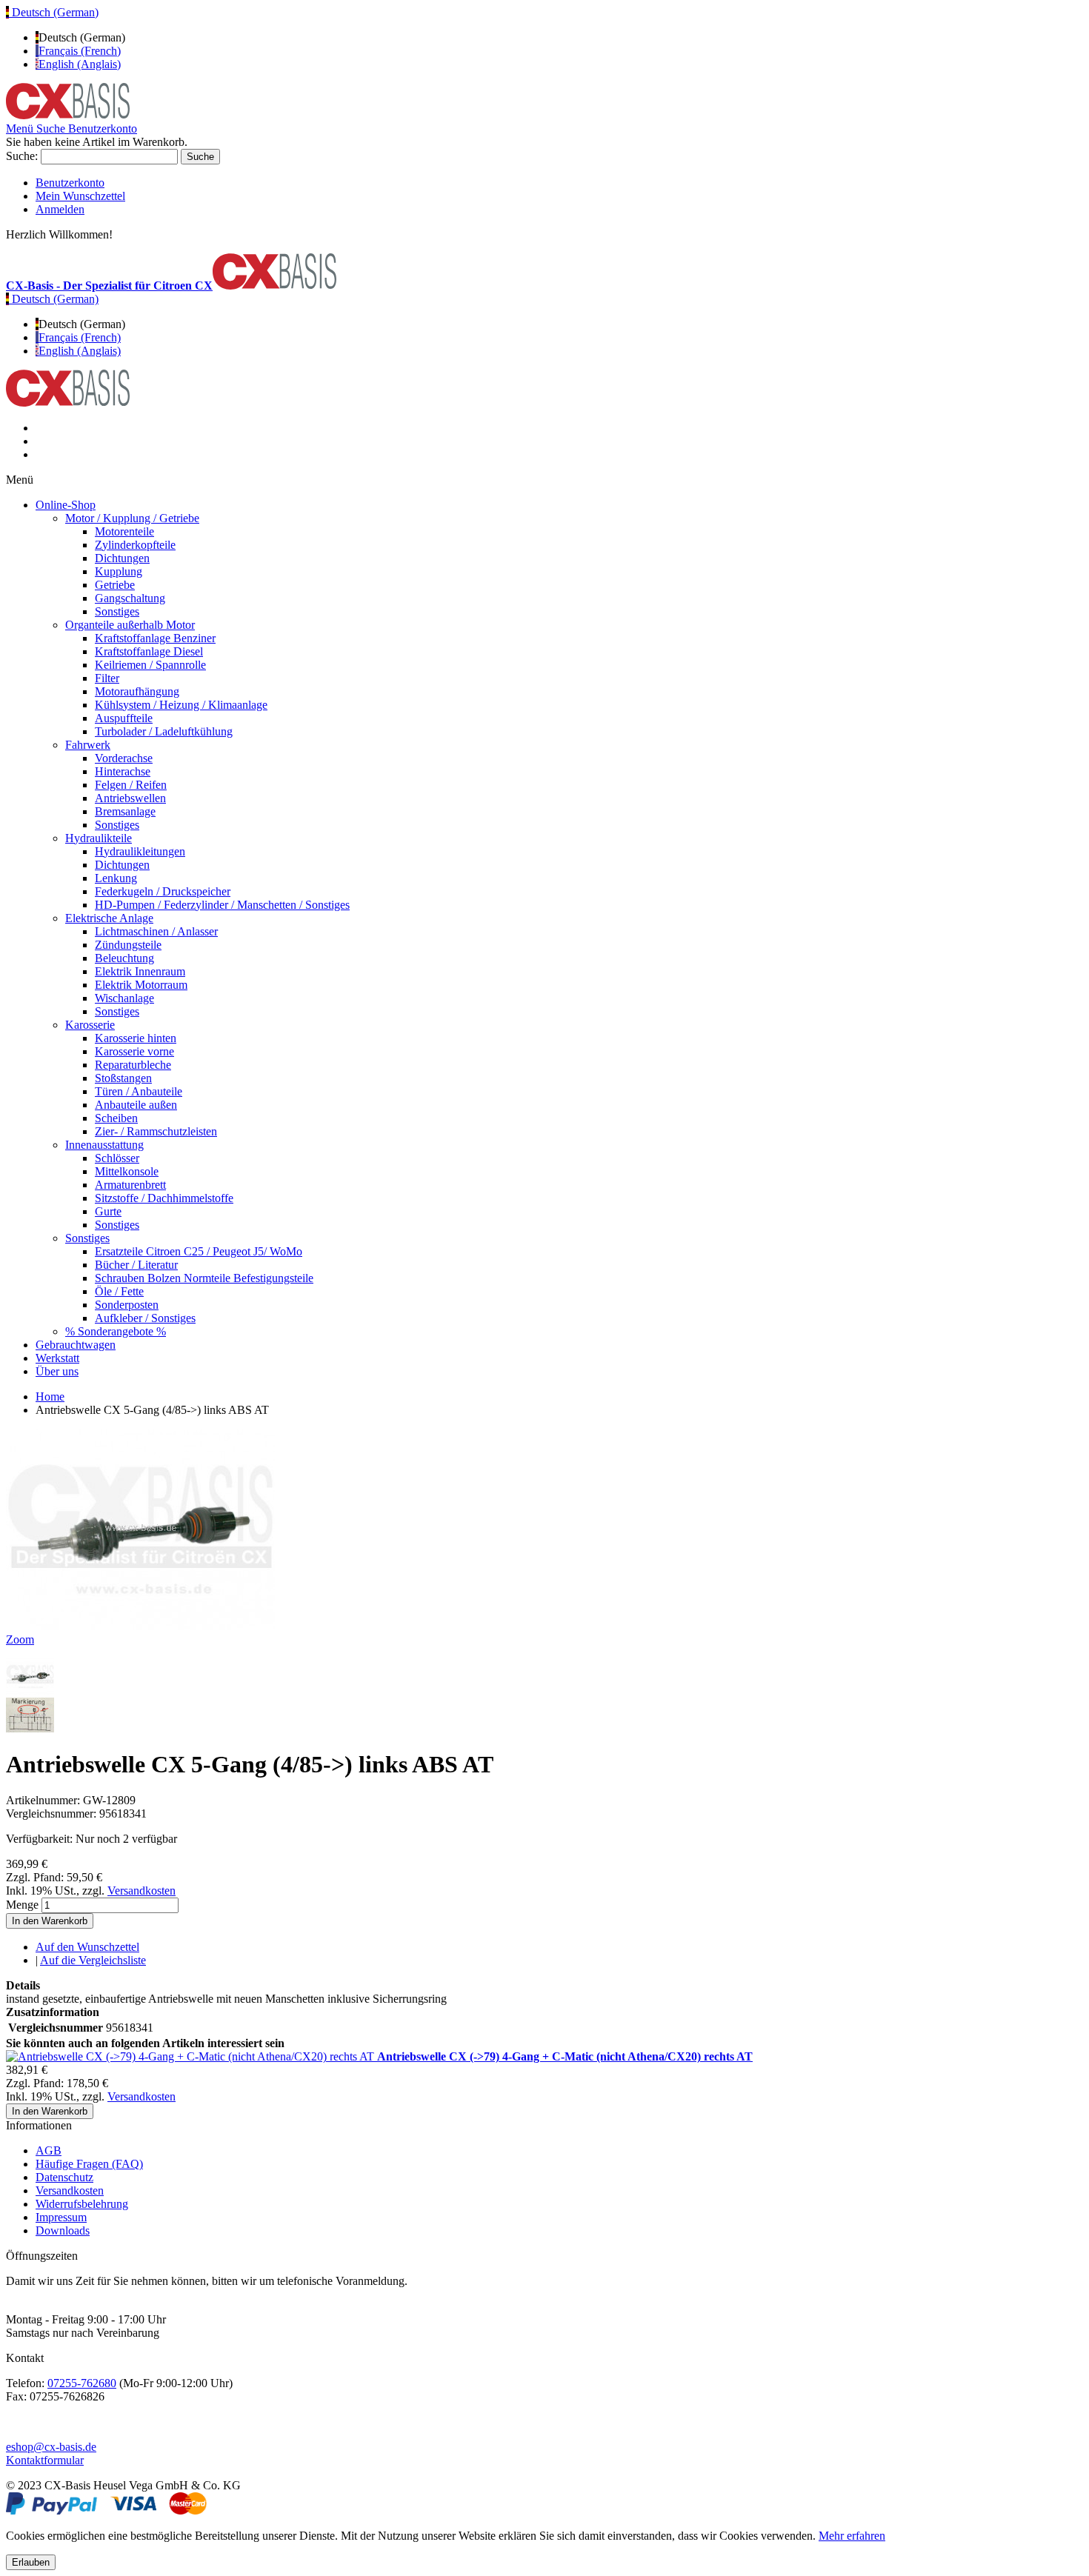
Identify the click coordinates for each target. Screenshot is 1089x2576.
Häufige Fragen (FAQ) (89, 2164)
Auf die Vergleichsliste (93, 1960)
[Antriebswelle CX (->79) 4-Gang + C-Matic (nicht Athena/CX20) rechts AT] (192, 2056)
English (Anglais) (80, 64)
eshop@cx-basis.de (51, 2447)
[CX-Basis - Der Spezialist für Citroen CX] (68, 115)
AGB (49, 2150)
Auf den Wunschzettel (87, 1947)
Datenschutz (64, 2177)
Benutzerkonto (70, 183)
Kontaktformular (45, 2460)
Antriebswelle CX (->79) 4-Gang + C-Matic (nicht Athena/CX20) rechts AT (565, 2056)
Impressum (61, 2217)
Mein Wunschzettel (80, 196)
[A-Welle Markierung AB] (30, 1728)
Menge (22, 1905)
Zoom (20, 1639)
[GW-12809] (30, 1691)
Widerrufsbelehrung (82, 2204)
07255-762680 (82, 2383)
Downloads (63, 2230)
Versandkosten (141, 1891)
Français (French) (80, 51)
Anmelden (60, 209)
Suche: (22, 156)
